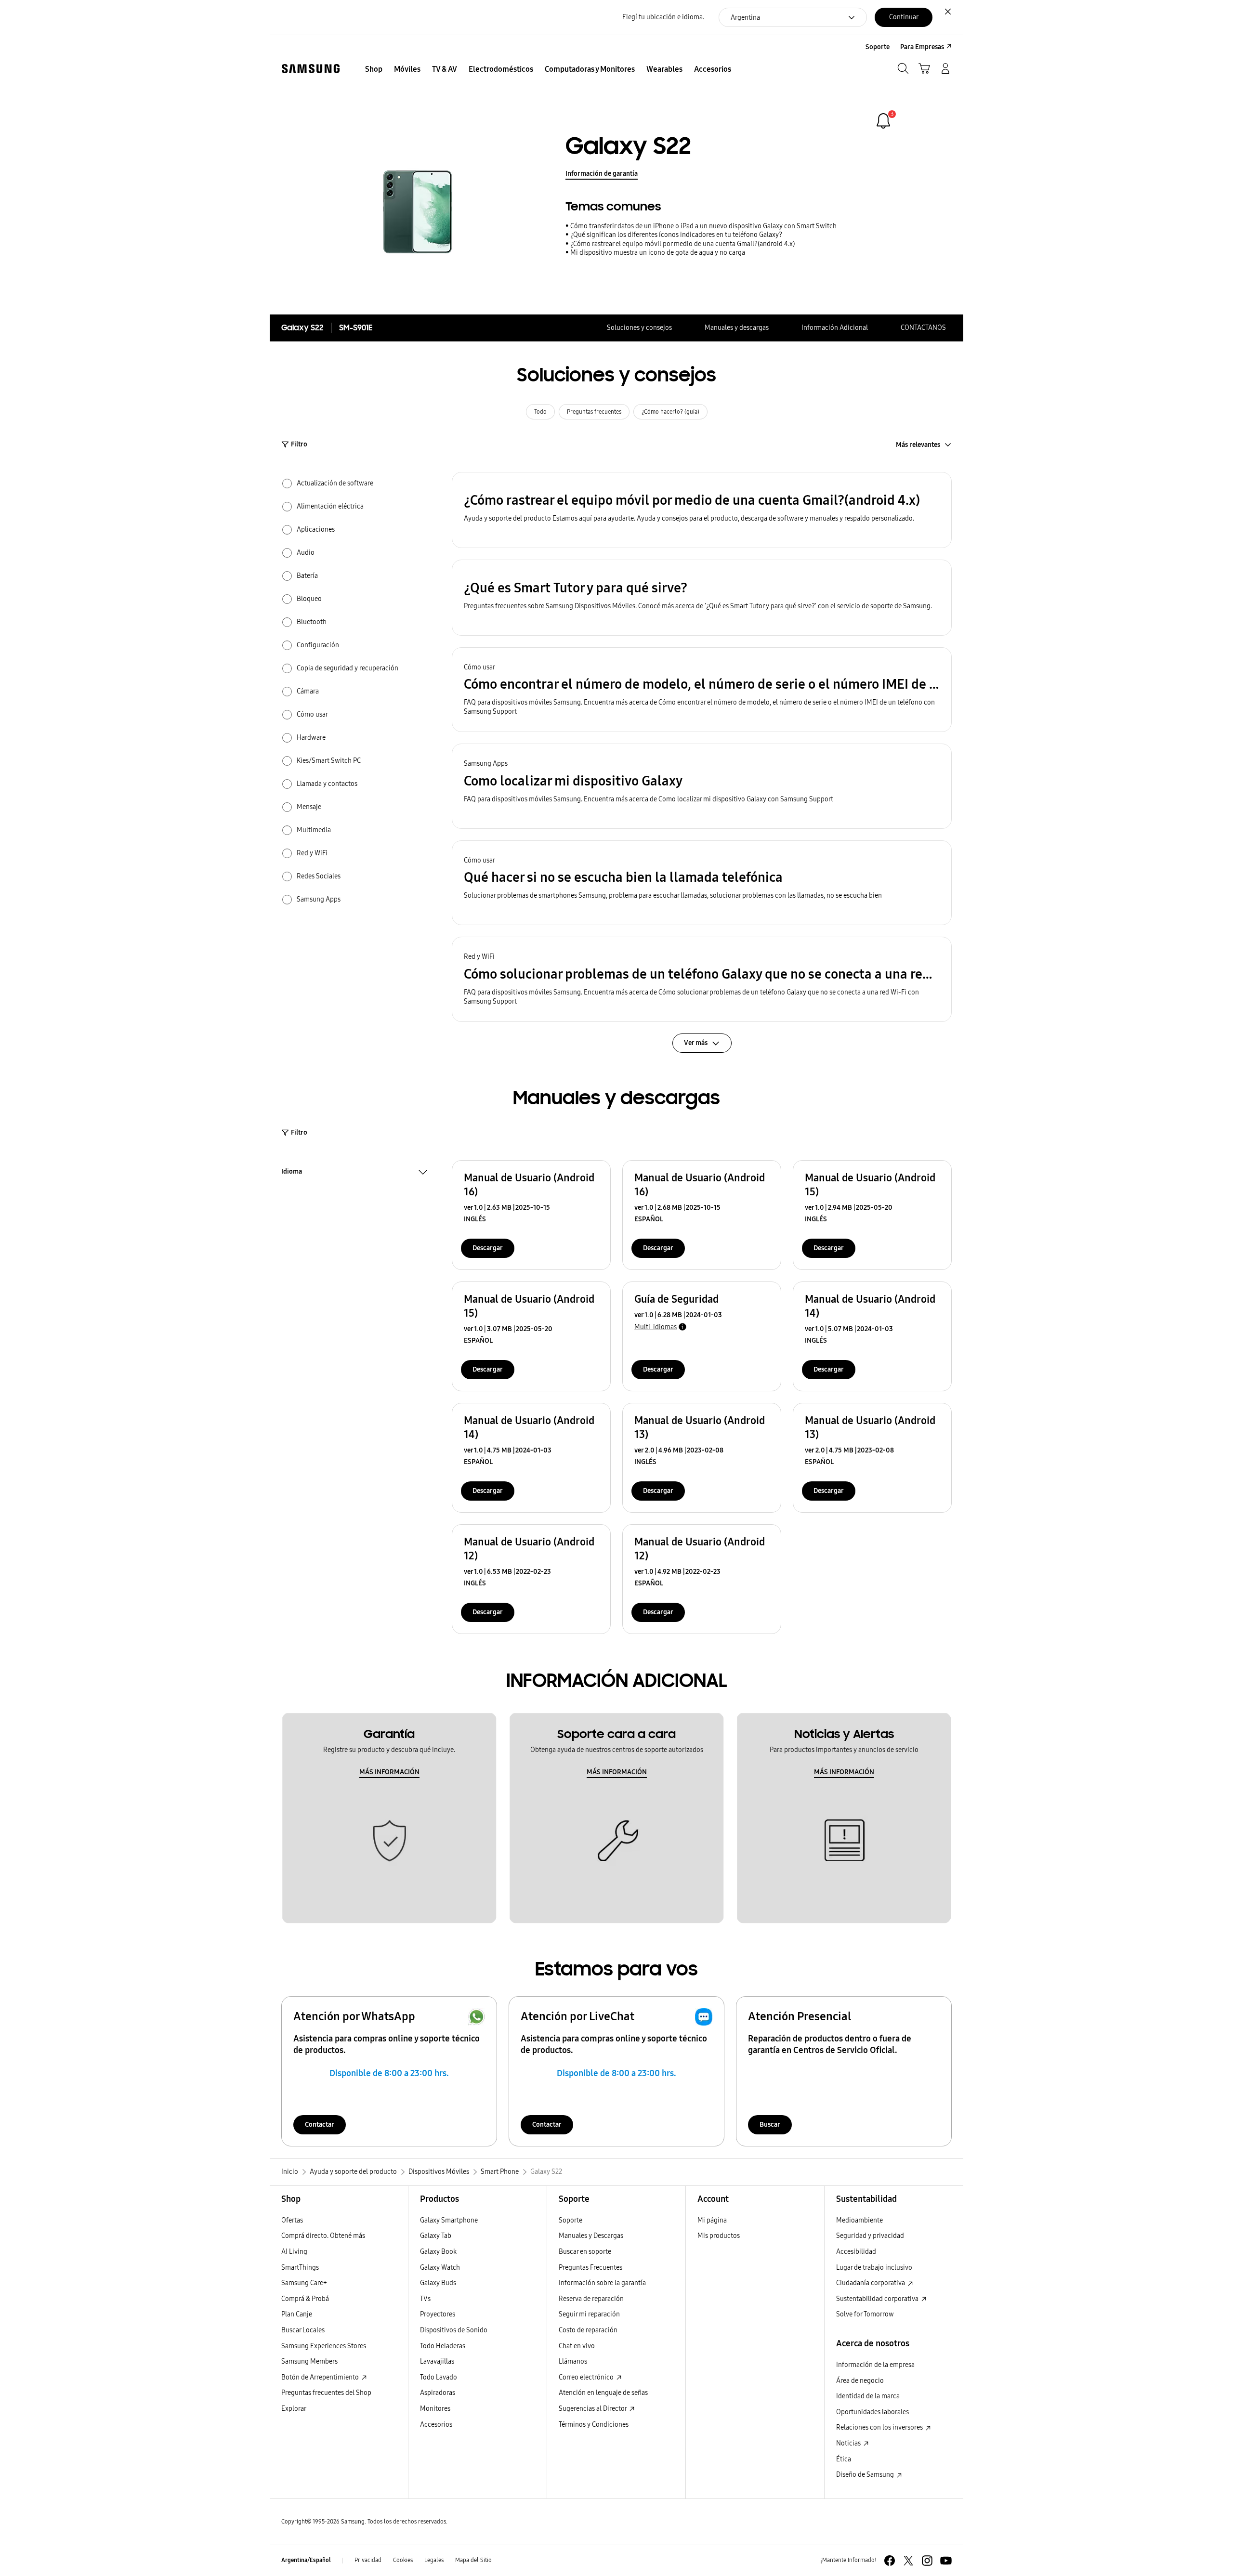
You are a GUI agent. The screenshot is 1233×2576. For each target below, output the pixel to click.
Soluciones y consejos (639, 328)
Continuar (904, 17)
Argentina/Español (306, 2560)
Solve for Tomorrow (865, 2314)
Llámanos (573, 2361)
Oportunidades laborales (872, 2412)
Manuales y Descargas (591, 2236)
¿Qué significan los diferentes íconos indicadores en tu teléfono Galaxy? (676, 235)
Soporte (571, 2220)
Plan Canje (297, 2314)
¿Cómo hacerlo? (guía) (670, 412)
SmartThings (300, 2268)
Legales (434, 2560)
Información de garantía (602, 174)
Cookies (403, 2560)
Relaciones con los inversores (880, 2427)
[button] (702, 510)
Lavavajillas (437, 2361)
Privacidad (368, 2560)
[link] (883, 121)
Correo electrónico (587, 2377)
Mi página (712, 2220)
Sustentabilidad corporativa (878, 2299)
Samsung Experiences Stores (324, 2346)
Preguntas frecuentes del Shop (326, 2393)
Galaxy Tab (436, 2236)
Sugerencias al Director (593, 2409)
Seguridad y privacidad (870, 2236)
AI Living (294, 2252)
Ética (844, 2459)
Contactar (320, 2125)
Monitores (435, 2409)
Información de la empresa (875, 2365)
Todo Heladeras (443, 2346)
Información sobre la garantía (602, 2283)
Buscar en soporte (585, 2252)
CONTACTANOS (923, 328)
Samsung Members (309, 2361)
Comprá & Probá (305, 2299)
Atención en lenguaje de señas (603, 2393)
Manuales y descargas (737, 328)
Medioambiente (859, 2220)
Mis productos (719, 2236)
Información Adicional (835, 328)
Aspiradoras (438, 2393)
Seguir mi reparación (589, 2314)
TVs (425, 2299)
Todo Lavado (439, 2377)
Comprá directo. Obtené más (323, 2236)
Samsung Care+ (304, 2283)
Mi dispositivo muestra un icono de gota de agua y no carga (658, 253)
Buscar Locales (303, 2330)
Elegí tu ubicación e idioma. (663, 17)
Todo (540, 412)
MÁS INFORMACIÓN (389, 1772)
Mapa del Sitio (473, 2560)
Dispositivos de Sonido (454, 2330)
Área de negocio (860, 2381)
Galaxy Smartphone (449, 2220)
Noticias (849, 2443)
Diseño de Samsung (866, 2475)
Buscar (770, 2125)
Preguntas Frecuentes (590, 2268)
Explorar (294, 2409)
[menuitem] (374, 69)
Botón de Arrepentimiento (321, 2377)
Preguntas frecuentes (594, 412)
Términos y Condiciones (594, 2425)
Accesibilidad (856, 2252)
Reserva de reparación (591, 2299)
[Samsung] (311, 69)
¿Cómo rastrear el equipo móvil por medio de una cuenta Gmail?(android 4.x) (682, 244)
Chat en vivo (577, 2346)
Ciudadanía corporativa (871, 2283)
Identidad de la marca (868, 2396)
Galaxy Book (438, 2252)
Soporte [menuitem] (878, 47)
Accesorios (436, 2425)
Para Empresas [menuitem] (922, 47)
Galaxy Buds (438, 2283)
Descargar (488, 1248)
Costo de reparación (588, 2330)
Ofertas (292, 2220)
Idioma (292, 1173)
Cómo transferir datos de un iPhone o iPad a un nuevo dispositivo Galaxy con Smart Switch (703, 226)
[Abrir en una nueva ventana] (890, 2561)
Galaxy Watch (440, 2268)
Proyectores (438, 2314)
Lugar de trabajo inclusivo (874, 2268)
